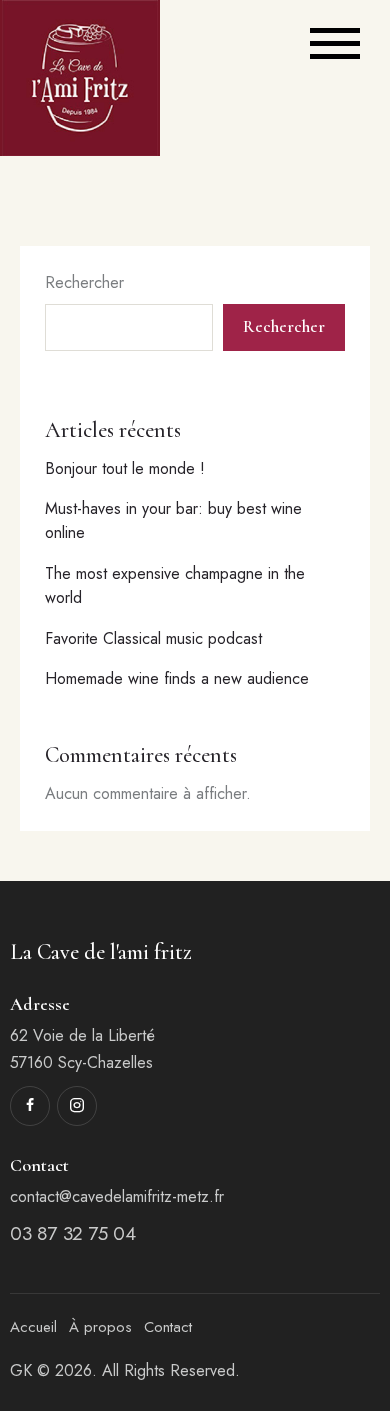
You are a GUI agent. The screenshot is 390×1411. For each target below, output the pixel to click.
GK (21, 1370)
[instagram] (77, 1106)
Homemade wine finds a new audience (177, 678)
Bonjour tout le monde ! (125, 468)
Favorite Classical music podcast (153, 638)
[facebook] (30, 1106)
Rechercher (84, 282)
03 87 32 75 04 (72, 1233)
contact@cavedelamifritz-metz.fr (117, 1196)
